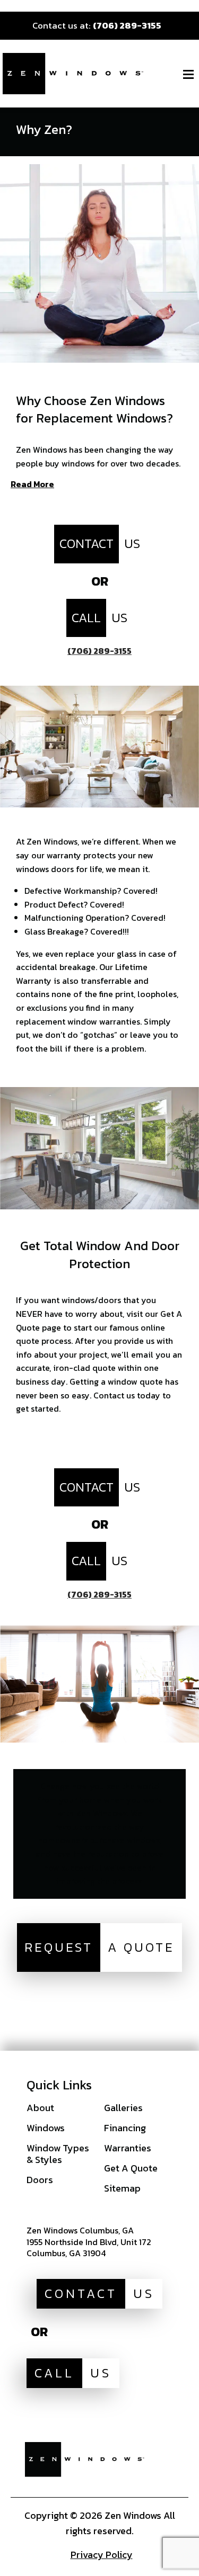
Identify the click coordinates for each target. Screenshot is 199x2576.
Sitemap (122, 2188)
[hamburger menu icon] (188, 74)
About (40, 2108)
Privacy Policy (102, 2555)
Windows (46, 2128)
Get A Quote (131, 2168)
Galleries (123, 2108)
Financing (125, 2128)
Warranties (128, 2148)
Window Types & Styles (58, 2154)
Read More (32, 485)
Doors (40, 2180)
